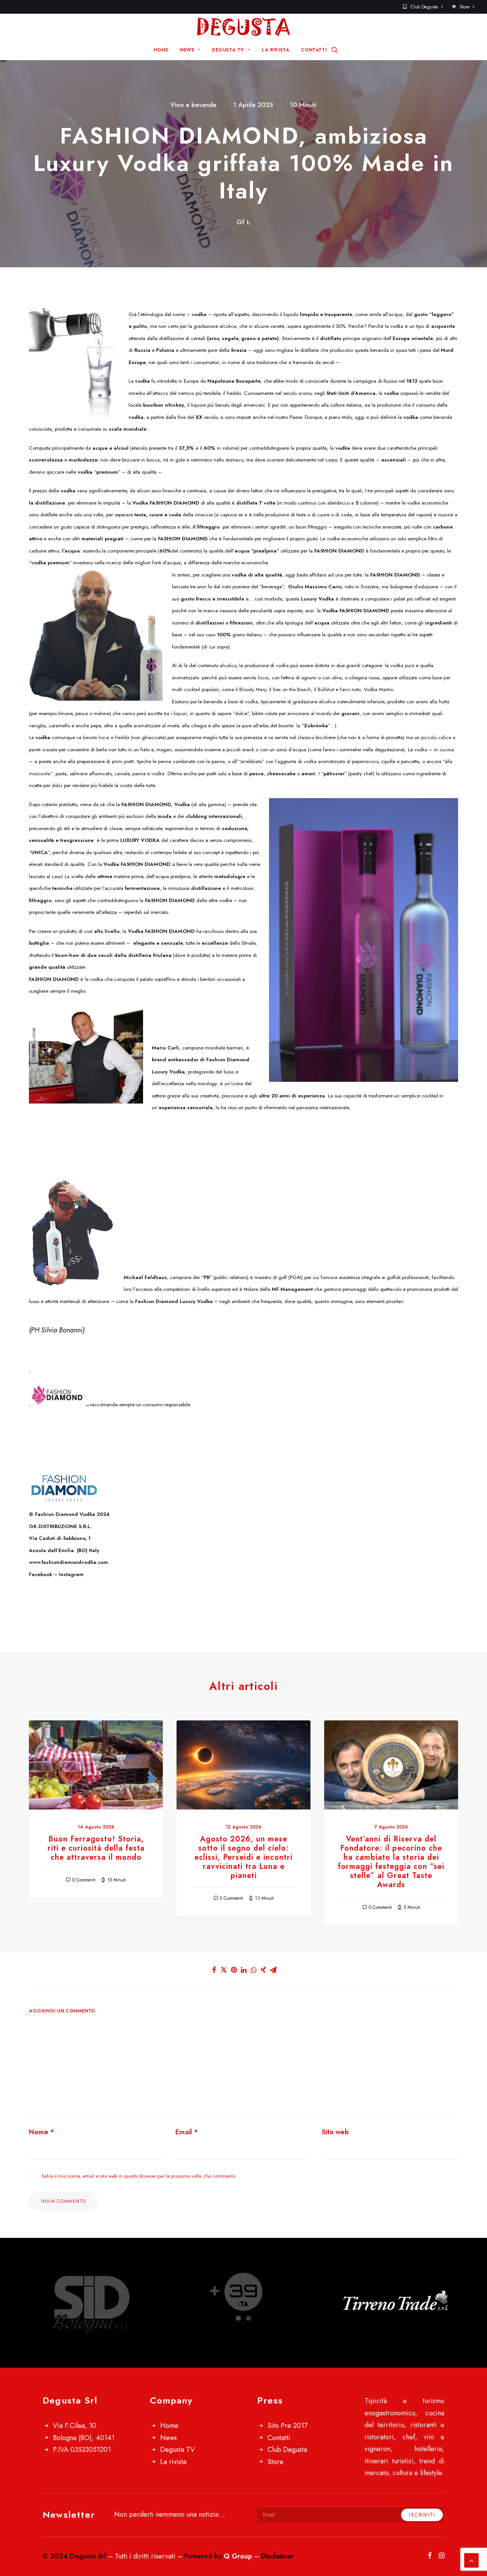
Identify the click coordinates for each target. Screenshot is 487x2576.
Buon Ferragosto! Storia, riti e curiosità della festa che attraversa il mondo (96, 1848)
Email (187, 2132)
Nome (42, 2132)
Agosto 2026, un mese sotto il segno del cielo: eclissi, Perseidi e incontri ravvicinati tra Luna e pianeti (243, 1857)
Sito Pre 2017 (287, 2426)
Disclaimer (277, 2556)
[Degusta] (243, 27)
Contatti (279, 2438)
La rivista (173, 2462)
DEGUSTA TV (228, 50)
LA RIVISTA (275, 50)
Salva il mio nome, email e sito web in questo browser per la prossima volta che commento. (139, 2176)
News (169, 2438)
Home (169, 2426)
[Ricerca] (335, 50)
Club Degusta (424, 7)
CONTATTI (314, 50)
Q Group (238, 2556)
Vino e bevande (193, 105)
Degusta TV (177, 2450)
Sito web (335, 2132)
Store (465, 7)
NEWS (187, 50)
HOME (161, 50)
